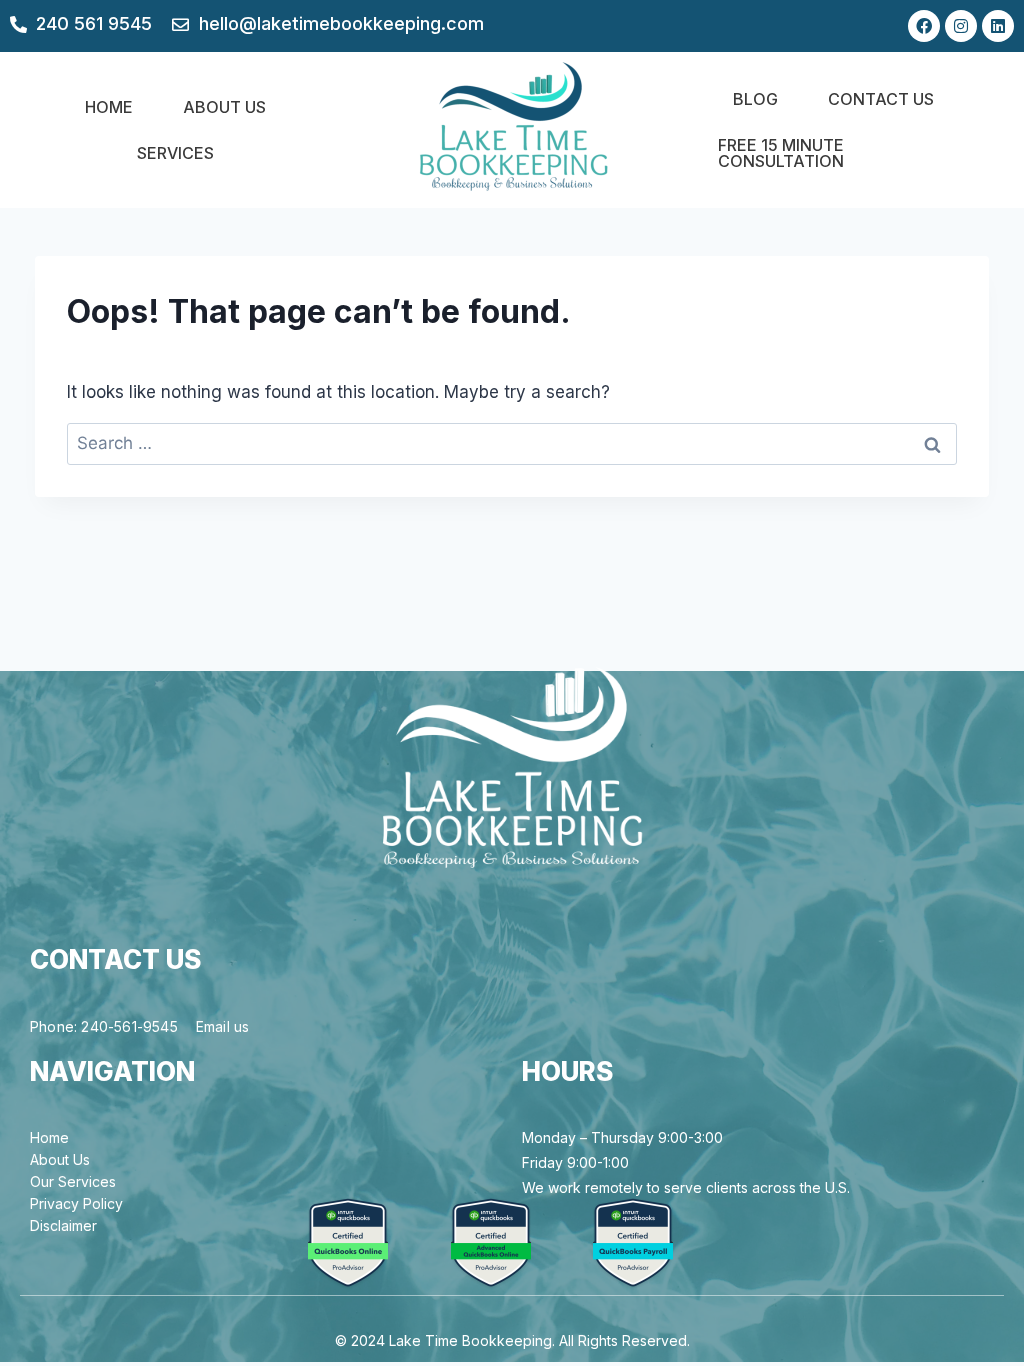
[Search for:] (512, 443)
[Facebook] (924, 26)
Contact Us (881, 99)
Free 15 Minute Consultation (781, 153)
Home (109, 107)
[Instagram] (961, 26)
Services (175, 153)
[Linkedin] (998, 26)
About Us (224, 107)
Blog (755, 99)
